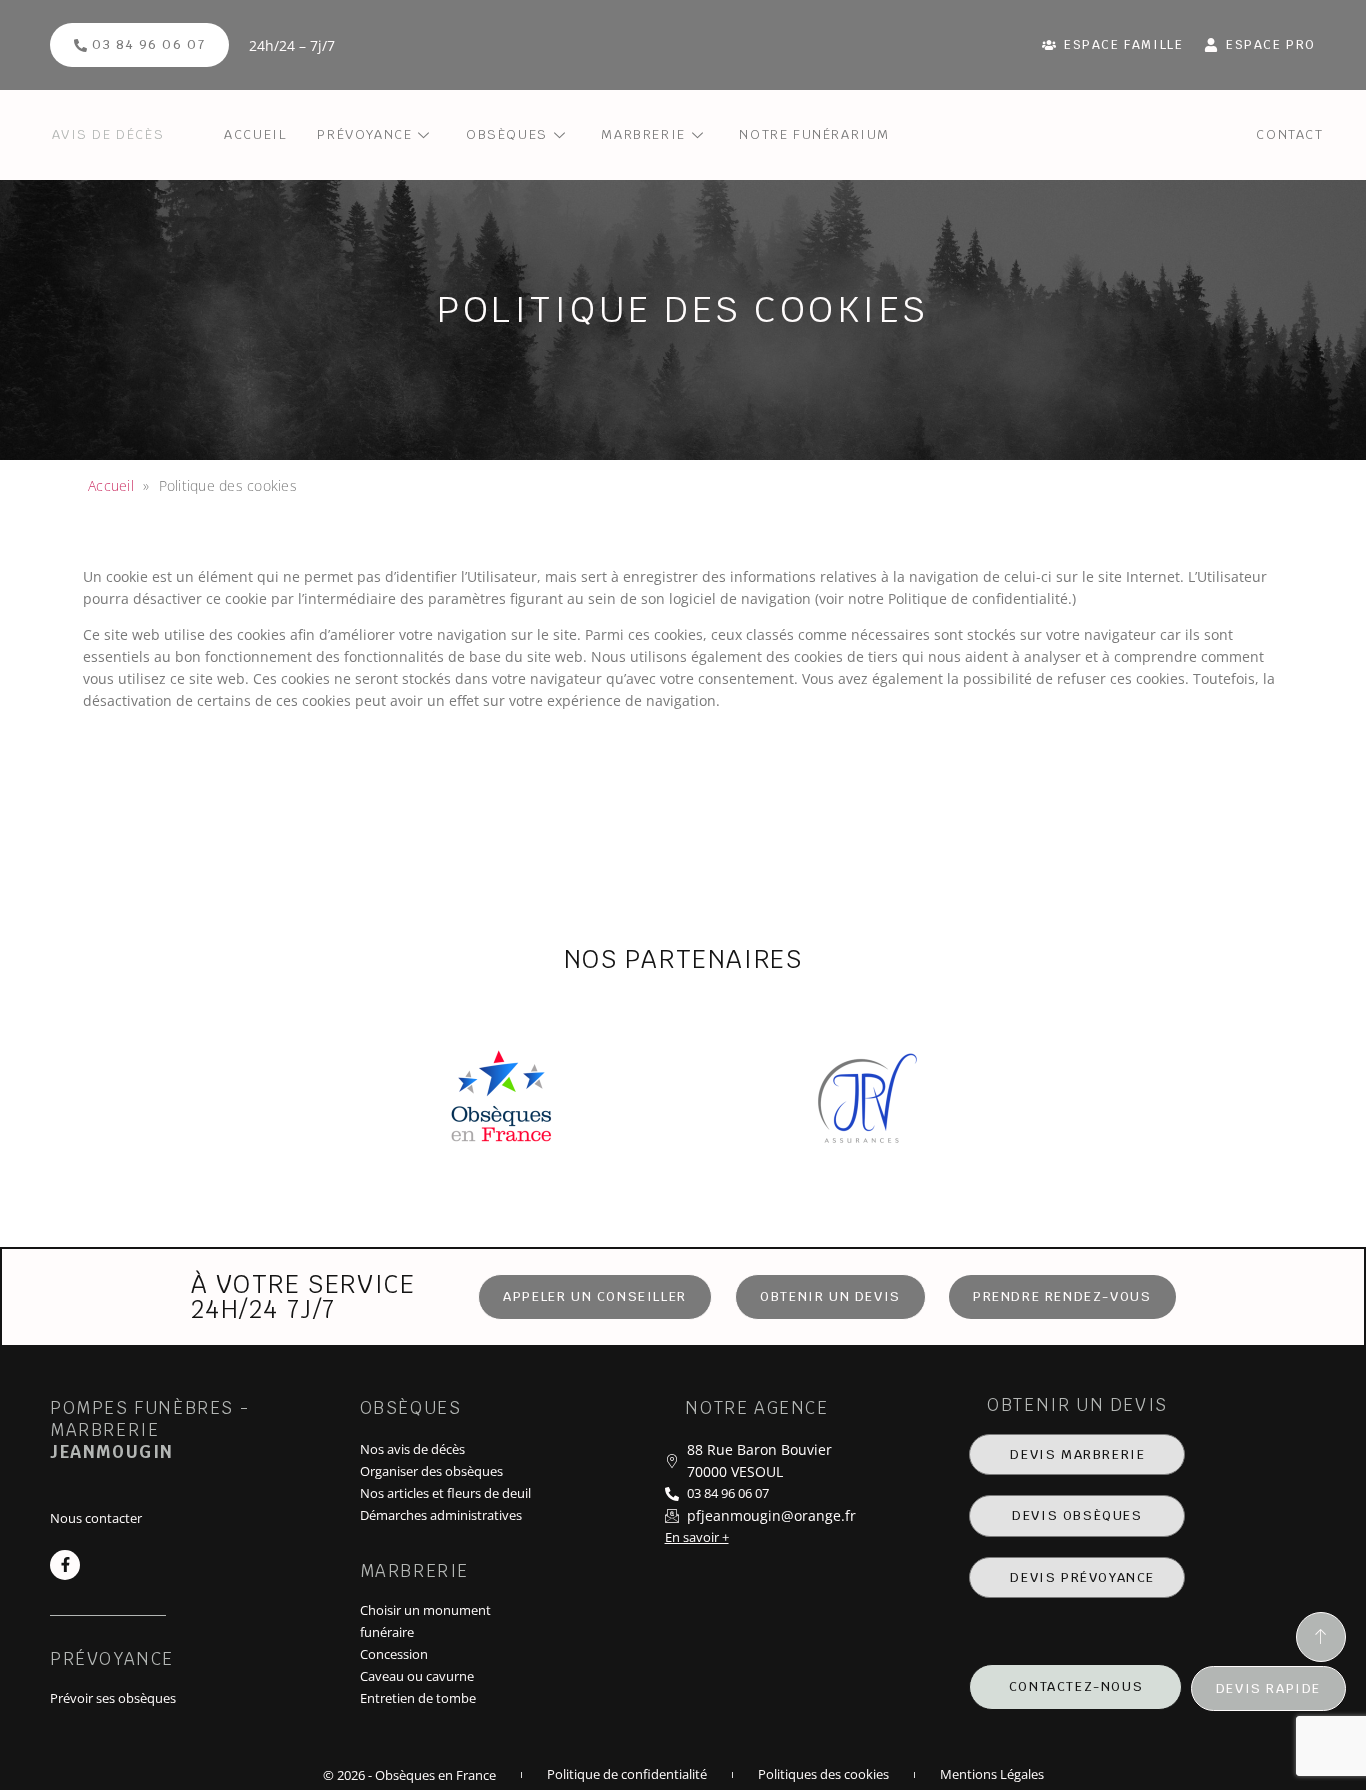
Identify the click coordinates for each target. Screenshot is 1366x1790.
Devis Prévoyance (1082, 1577)
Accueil (255, 134)
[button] (830, 1297)
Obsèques (507, 134)
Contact (1289, 134)
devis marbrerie (1077, 1454)
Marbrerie (643, 134)
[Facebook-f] (65, 1565)
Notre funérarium (814, 134)
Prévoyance (364, 134)
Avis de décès (108, 134)
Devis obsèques (1077, 1515)
